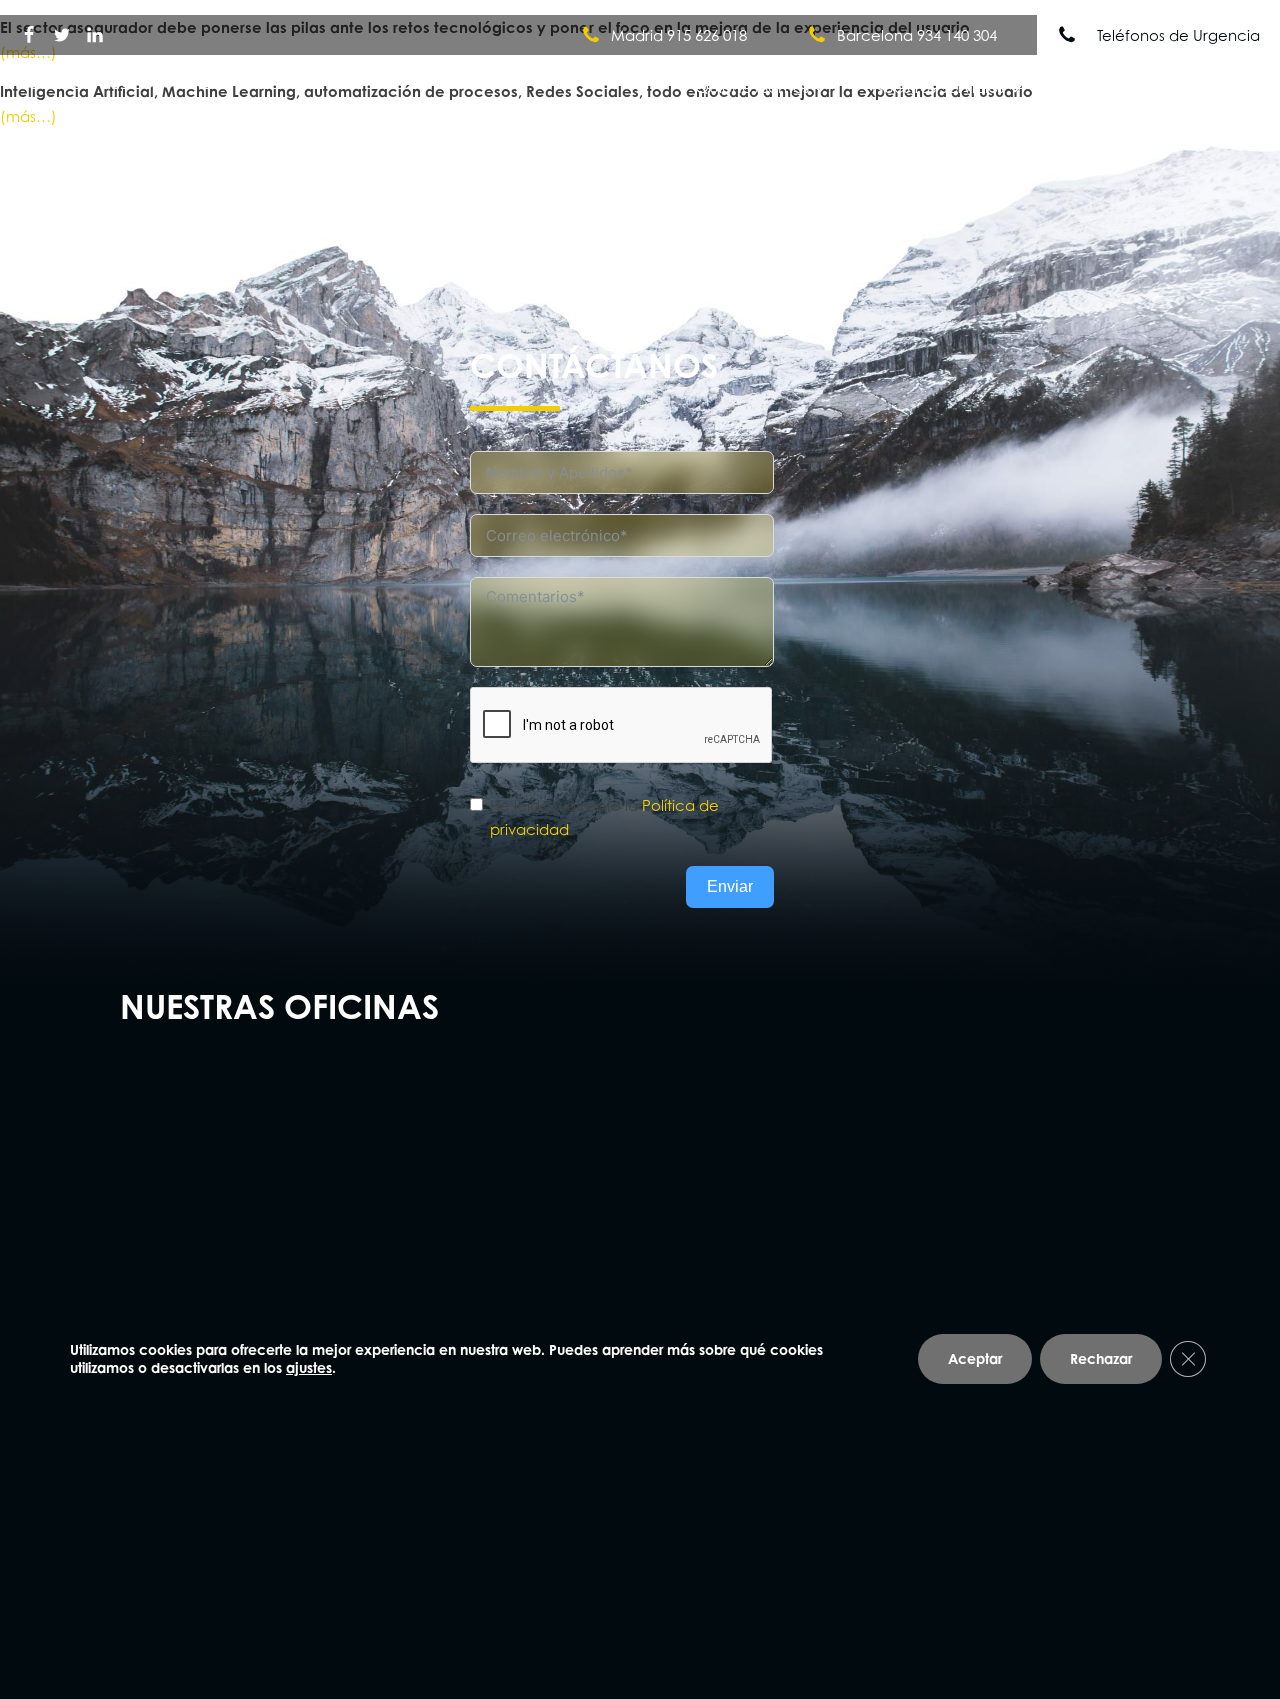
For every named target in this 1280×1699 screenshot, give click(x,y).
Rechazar (1101, 1358)
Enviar (730, 886)
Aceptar (975, 1358)
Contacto (1203, 87)
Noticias (1096, 87)
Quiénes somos (752, 87)
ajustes (309, 1367)
